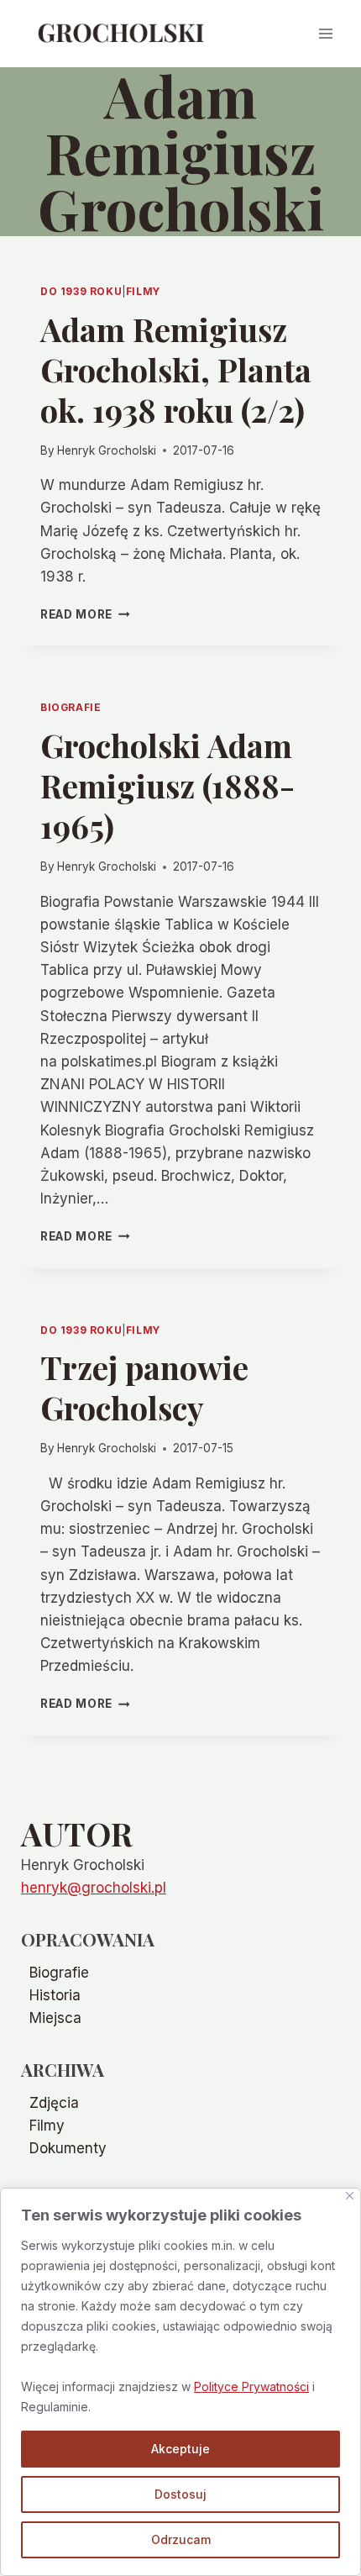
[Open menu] (325, 33)
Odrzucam (181, 2539)
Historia (55, 1995)
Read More (85, 614)
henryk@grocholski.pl (94, 1888)
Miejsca (55, 2018)
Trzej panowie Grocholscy (144, 1387)
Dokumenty (68, 2148)
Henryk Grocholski (107, 450)
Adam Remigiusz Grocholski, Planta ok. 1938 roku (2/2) (176, 369)
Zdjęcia (54, 2103)
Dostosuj (180, 2494)
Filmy (143, 291)
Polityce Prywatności (251, 2386)
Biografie (71, 707)
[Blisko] (350, 2196)
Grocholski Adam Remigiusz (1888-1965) (167, 785)
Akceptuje (180, 2449)
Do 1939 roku (81, 291)
